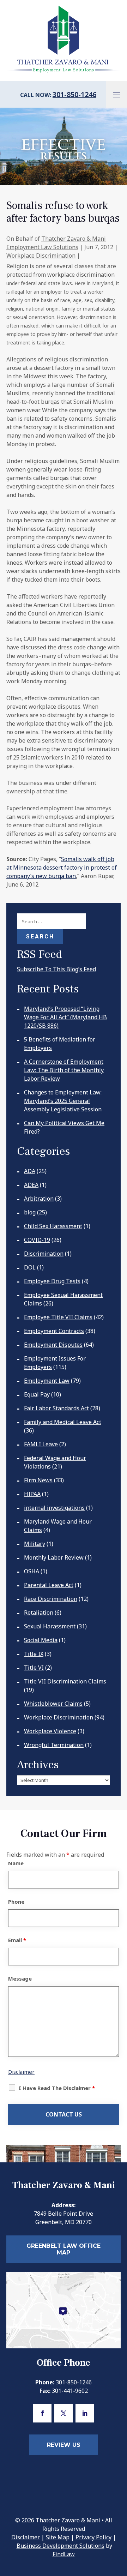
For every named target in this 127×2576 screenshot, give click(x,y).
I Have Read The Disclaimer (57, 2088)
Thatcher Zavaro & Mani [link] (68, 2520)
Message (20, 1978)
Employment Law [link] (47, 1381)
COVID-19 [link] (37, 1240)
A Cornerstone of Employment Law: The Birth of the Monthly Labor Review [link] (64, 1070)
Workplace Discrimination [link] (41, 256)
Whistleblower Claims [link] (53, 1704)
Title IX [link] (34, 1654)
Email (17, 1940)
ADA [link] (30, 1171)
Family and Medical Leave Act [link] (63, 1422)
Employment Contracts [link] (54, 1331)
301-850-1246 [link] (74, 94)
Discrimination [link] (44, 1254)
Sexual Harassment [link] (50, 1626)
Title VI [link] (34, 1668)
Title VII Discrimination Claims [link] (65, 1681)
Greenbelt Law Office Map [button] (64, 2249)
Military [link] (35, 1544)
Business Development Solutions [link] (61, 2546)
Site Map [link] (58, 2537)
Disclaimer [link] (26, 2537)
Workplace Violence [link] (50, 1731)
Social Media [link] (41, 1640)
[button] (116, 95)
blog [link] (30, 1212)
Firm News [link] (38, 1480)
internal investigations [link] (54, 1508)
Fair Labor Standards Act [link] (56, 1408)
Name (16, 1863)
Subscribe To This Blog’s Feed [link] (56, 969)
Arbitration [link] (39, 1199)
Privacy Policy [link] (93, 2537)
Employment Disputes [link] (53, 1345)
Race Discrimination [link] (51, 1599)
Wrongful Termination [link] (54, 1745)
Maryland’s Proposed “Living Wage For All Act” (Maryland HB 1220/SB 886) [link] (65, 1017)
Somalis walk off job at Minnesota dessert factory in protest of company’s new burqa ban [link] (62, 867)
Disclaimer (21, 2072)
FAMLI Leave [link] (41, 1444)
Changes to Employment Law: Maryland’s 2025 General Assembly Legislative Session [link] (63, 1101)
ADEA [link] (31, 1185)
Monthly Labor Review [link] (54, 1557)
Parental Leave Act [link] (49, 1585)
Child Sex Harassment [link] (53, 1226)
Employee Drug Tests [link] (52, 1281)
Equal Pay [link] (37, 1394)
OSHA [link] (32, 1571)
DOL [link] (30, 1267)
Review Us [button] (64, 2445)
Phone (16, 1902)
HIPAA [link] (32, 1494)
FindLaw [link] (64, 2554)
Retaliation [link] (39, 1613)
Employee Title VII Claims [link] (58, 1317)
